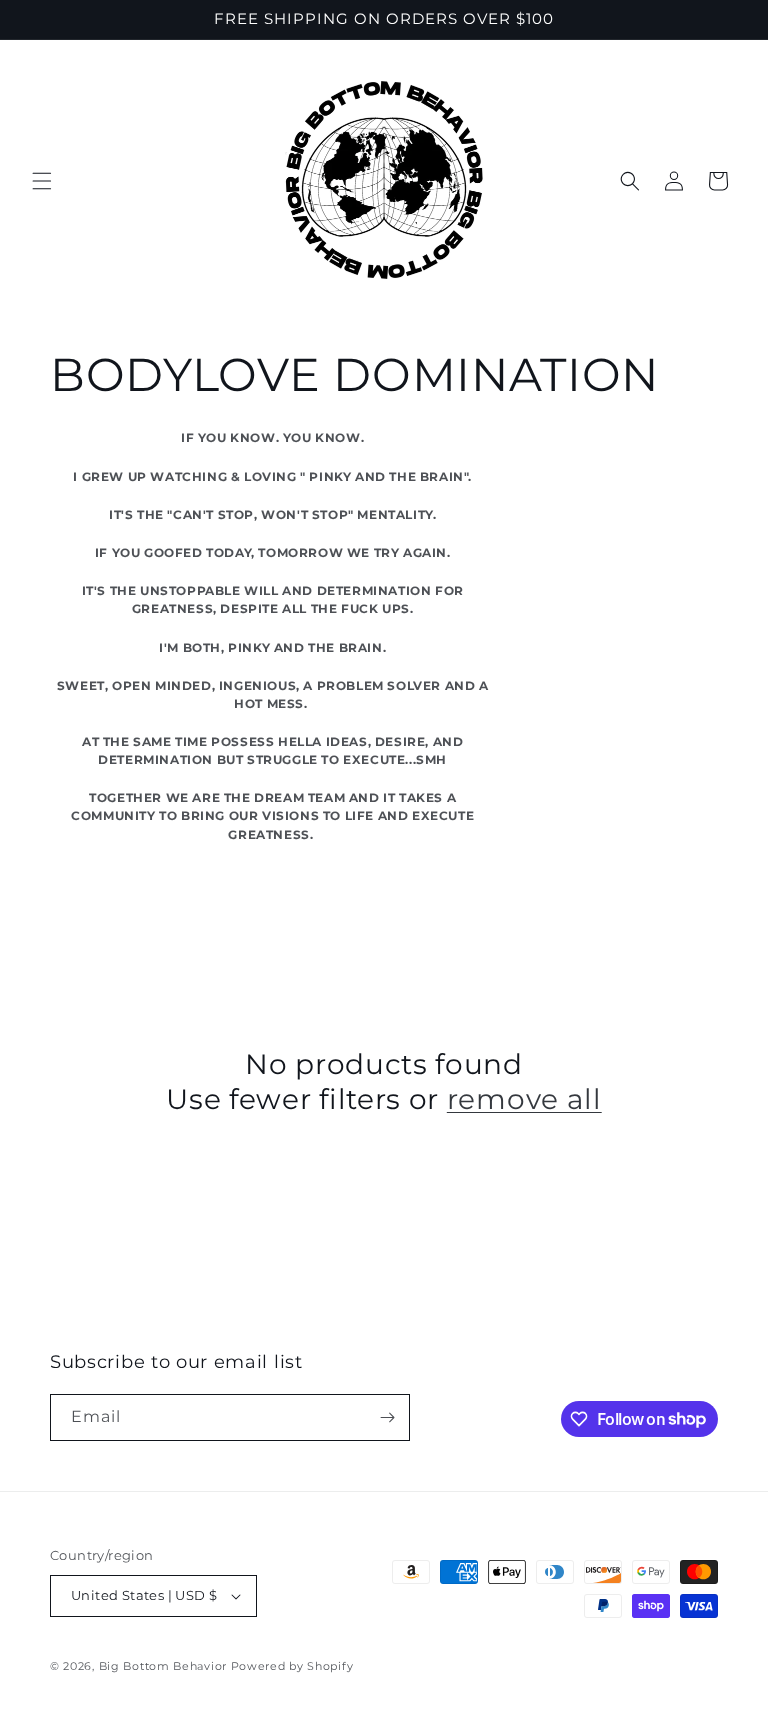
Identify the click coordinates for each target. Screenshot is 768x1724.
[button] (42, 181)
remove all (524, 1099)
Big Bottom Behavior (163, 1666)
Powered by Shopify (292, 1666)
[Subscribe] (387, 1417)
